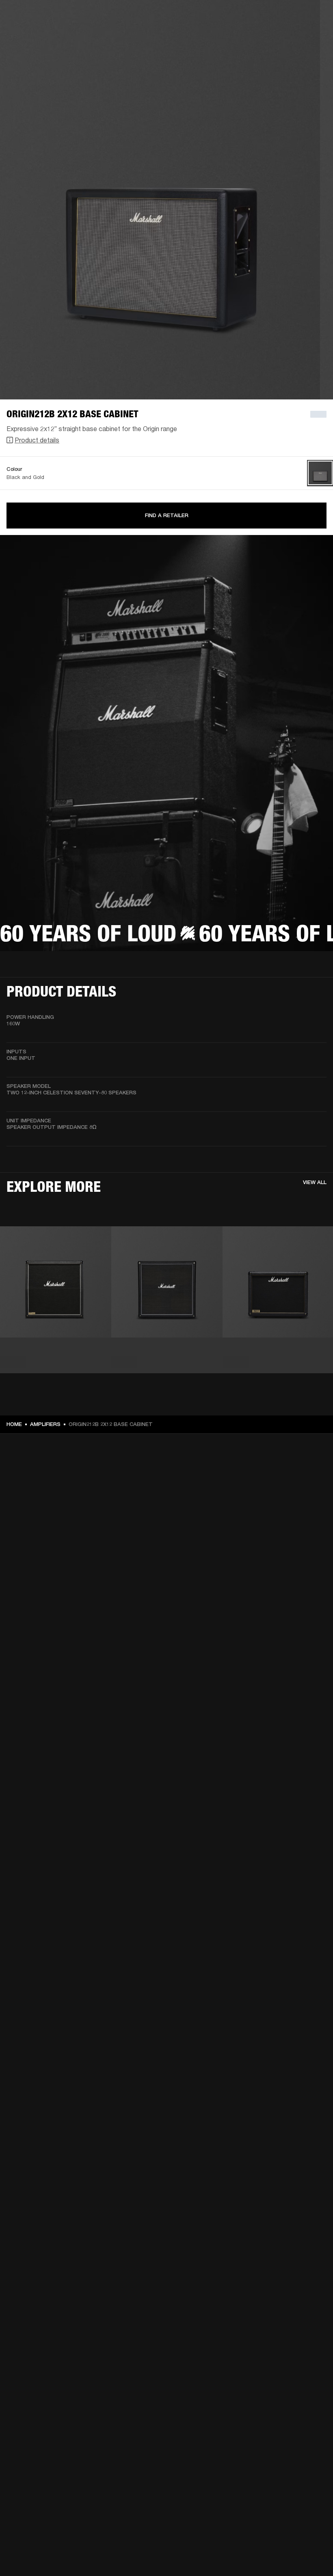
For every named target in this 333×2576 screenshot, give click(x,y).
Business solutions (199, 17)
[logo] (32, 32)
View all (315, 1182)
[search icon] (273, 37)
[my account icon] (286, 37)
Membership (245, 17)
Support (250, 37)
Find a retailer (284, 17)
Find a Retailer (167, 515)
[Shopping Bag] (299, 37)
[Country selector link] (312, 17)
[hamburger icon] (312, 37)
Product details (37, 440)
